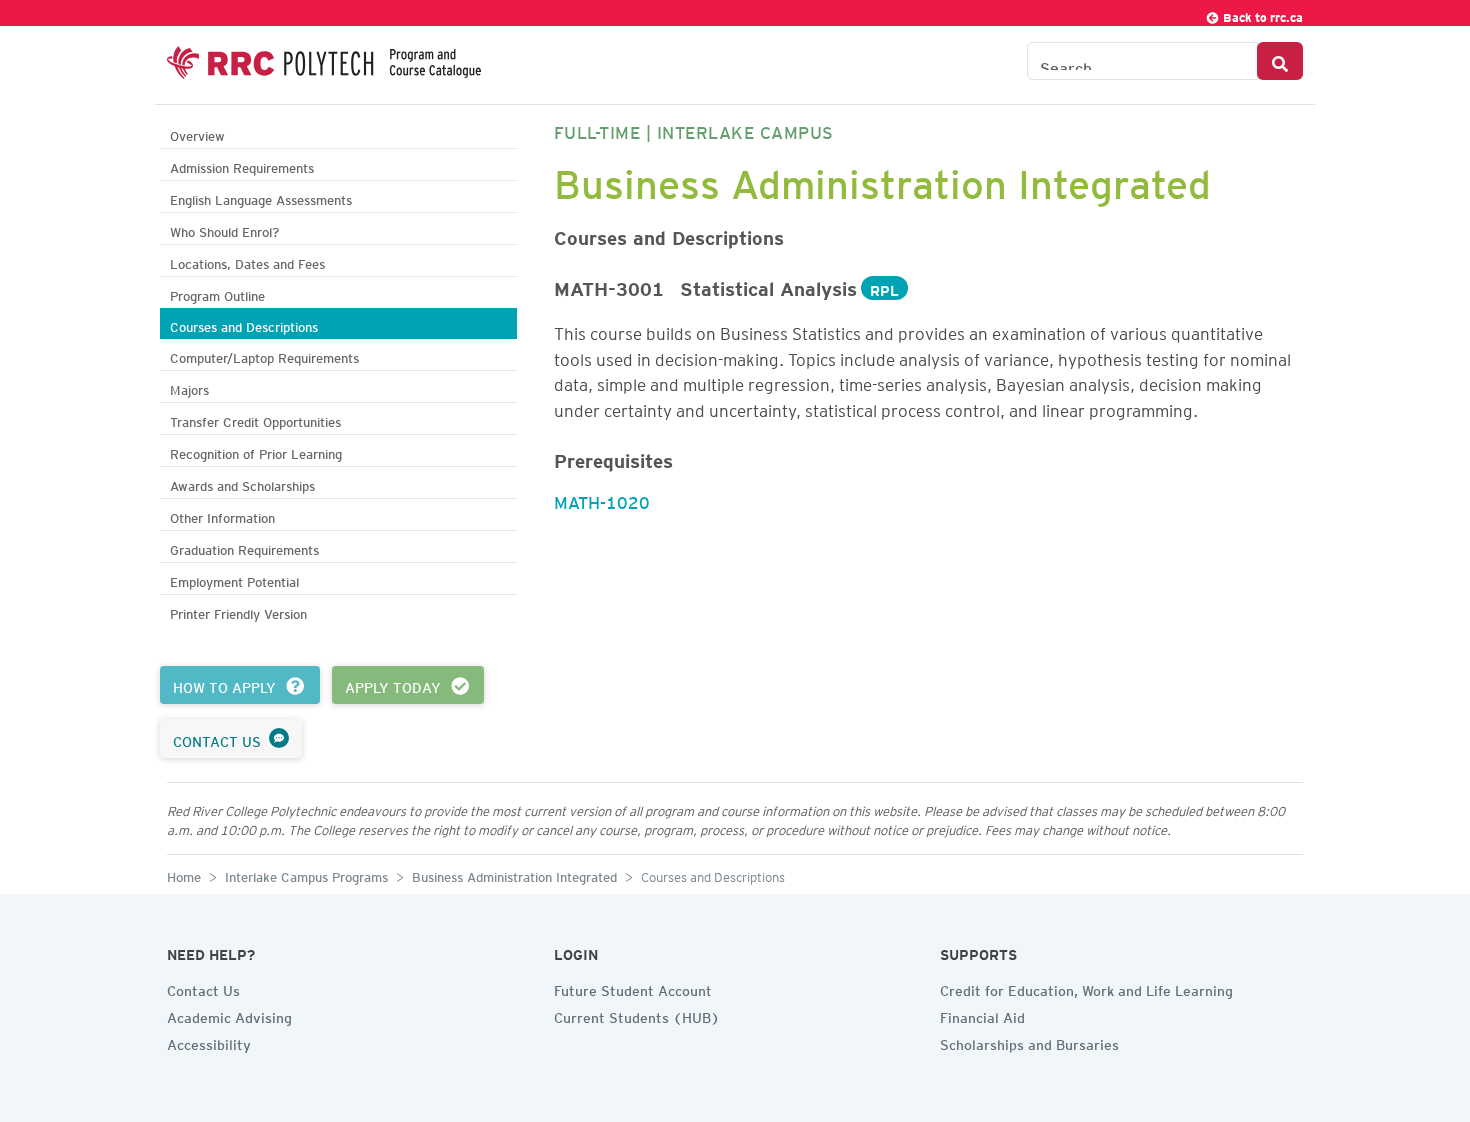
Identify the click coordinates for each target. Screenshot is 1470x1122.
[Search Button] (1280, 61)
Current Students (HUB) (637, 1015)
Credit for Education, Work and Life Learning (1086, 988)
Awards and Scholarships (242, 483)
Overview (197, 133)
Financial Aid (982, 1015)
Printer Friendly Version (238, 611)
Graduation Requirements (244, 547)
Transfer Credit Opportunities (255, 419)
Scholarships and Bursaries (1029, 1042)
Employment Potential (234, 579)
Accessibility (209, 1042)
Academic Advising (229, 1015)
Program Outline (217, 293)
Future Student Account (633, 988)
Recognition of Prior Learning (256, 451)
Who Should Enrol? (224, 229)
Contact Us (203, 988)
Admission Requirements (242, 165)
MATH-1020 (602, 499)
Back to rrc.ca (1261, 14)
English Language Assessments (261, 197)
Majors (189, 387)
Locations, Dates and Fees (247, 261)
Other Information (222, 515)
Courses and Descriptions (244, 324)
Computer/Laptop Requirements (264, 355)
